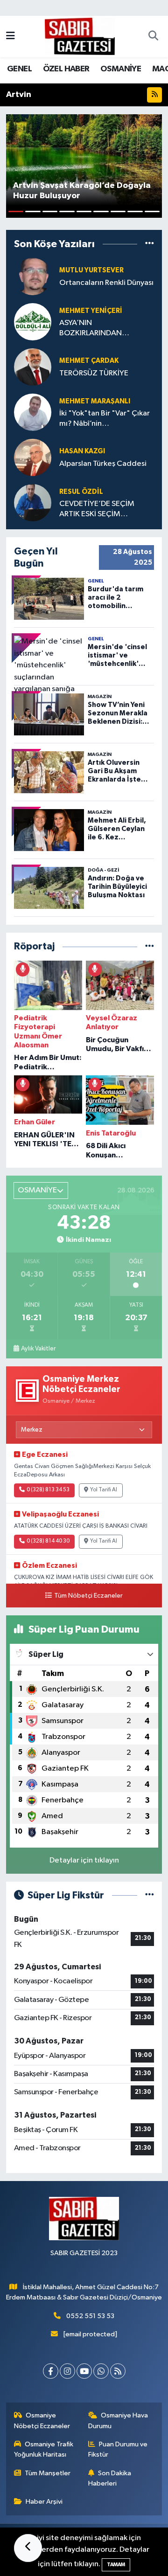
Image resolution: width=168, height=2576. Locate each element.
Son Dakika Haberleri (110, 2478)
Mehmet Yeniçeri (91, 311)
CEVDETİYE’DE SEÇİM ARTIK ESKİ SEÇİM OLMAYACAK (97, 509)
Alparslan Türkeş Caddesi (103, 464)
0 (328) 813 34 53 (48, 1490)
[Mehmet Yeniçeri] (33, 322)
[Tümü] (150, 244)
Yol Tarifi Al (104, 1490)
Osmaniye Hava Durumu (118, 2420)
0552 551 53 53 (90, 2316)
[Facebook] (51, 2371)
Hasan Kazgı (82, 451)
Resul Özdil (81, 492)
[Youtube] (84, 2371)
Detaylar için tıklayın (84, 1860)
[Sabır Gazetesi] (80, 36)
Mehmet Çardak (89, 361)
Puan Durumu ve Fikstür (118, 2449)
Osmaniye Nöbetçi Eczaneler (42, 2420)
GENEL (19, 69)
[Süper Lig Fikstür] (150, 1895)
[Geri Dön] (28, 2548)
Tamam (116, 2565)
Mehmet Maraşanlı (95, 401)
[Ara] (153, 37)
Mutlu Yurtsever (91, 270)
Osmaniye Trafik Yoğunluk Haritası (44, 2449)
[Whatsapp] (101, 2371)
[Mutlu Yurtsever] (33, 276)
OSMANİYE (121, 69)
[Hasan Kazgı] (33, 457)
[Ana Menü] (10, 37)
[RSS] (118, 2371)
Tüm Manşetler (48, 2473)
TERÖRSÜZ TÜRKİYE (94, 373)
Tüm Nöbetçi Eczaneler (88, 1596)
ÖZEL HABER (66, 69)
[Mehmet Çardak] (33, 367)
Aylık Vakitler (38, 1349)
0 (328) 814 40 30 (48, 1541)
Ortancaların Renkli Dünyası (106, 283)
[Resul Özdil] (33, 502)
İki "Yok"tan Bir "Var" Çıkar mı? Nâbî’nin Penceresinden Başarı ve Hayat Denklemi (105, 419)
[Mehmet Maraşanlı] (33, 412)
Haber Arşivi (44, 2502)
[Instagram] (67, 2371)
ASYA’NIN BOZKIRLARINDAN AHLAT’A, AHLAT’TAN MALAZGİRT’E (96, 329)
